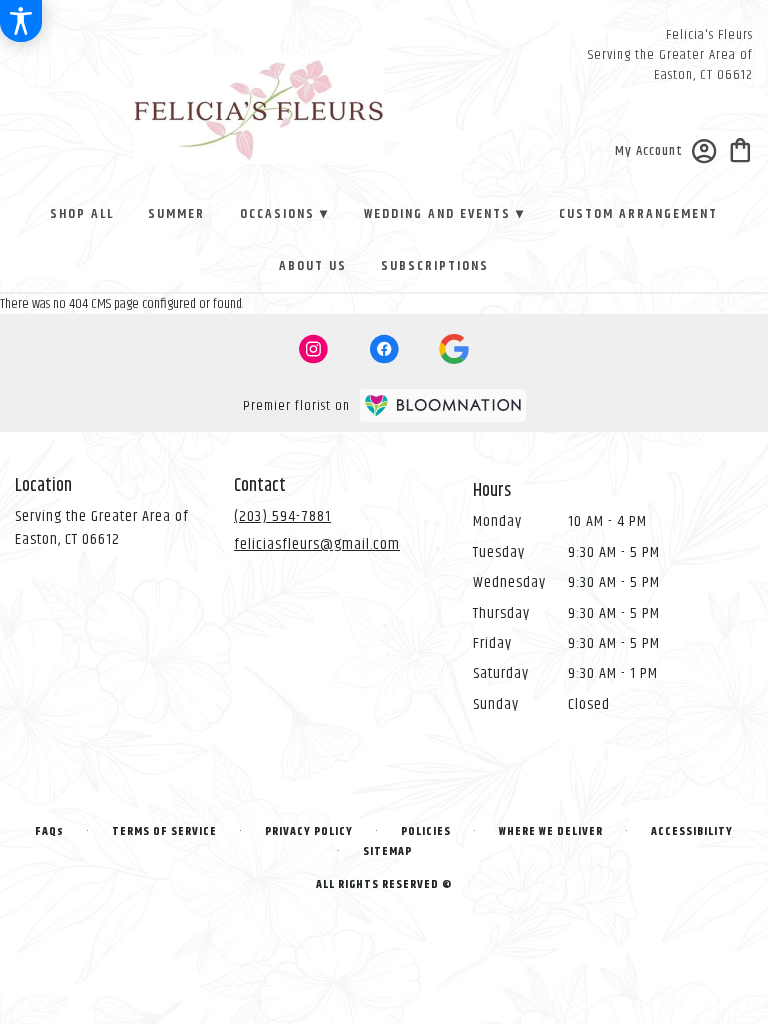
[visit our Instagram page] (314, 349)
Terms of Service (164, 831)
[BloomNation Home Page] (443, 405)
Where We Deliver (551, 831)
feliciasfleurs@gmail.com (317, 544)
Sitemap (387, 851)
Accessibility (692, 831)
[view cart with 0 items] (740, 148)
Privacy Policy (309, 831)
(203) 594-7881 (282, 516)
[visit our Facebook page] (384, 349)
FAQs (49, 831)
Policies (426, 831)
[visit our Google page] (454, 349)
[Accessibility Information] (21, 21)
